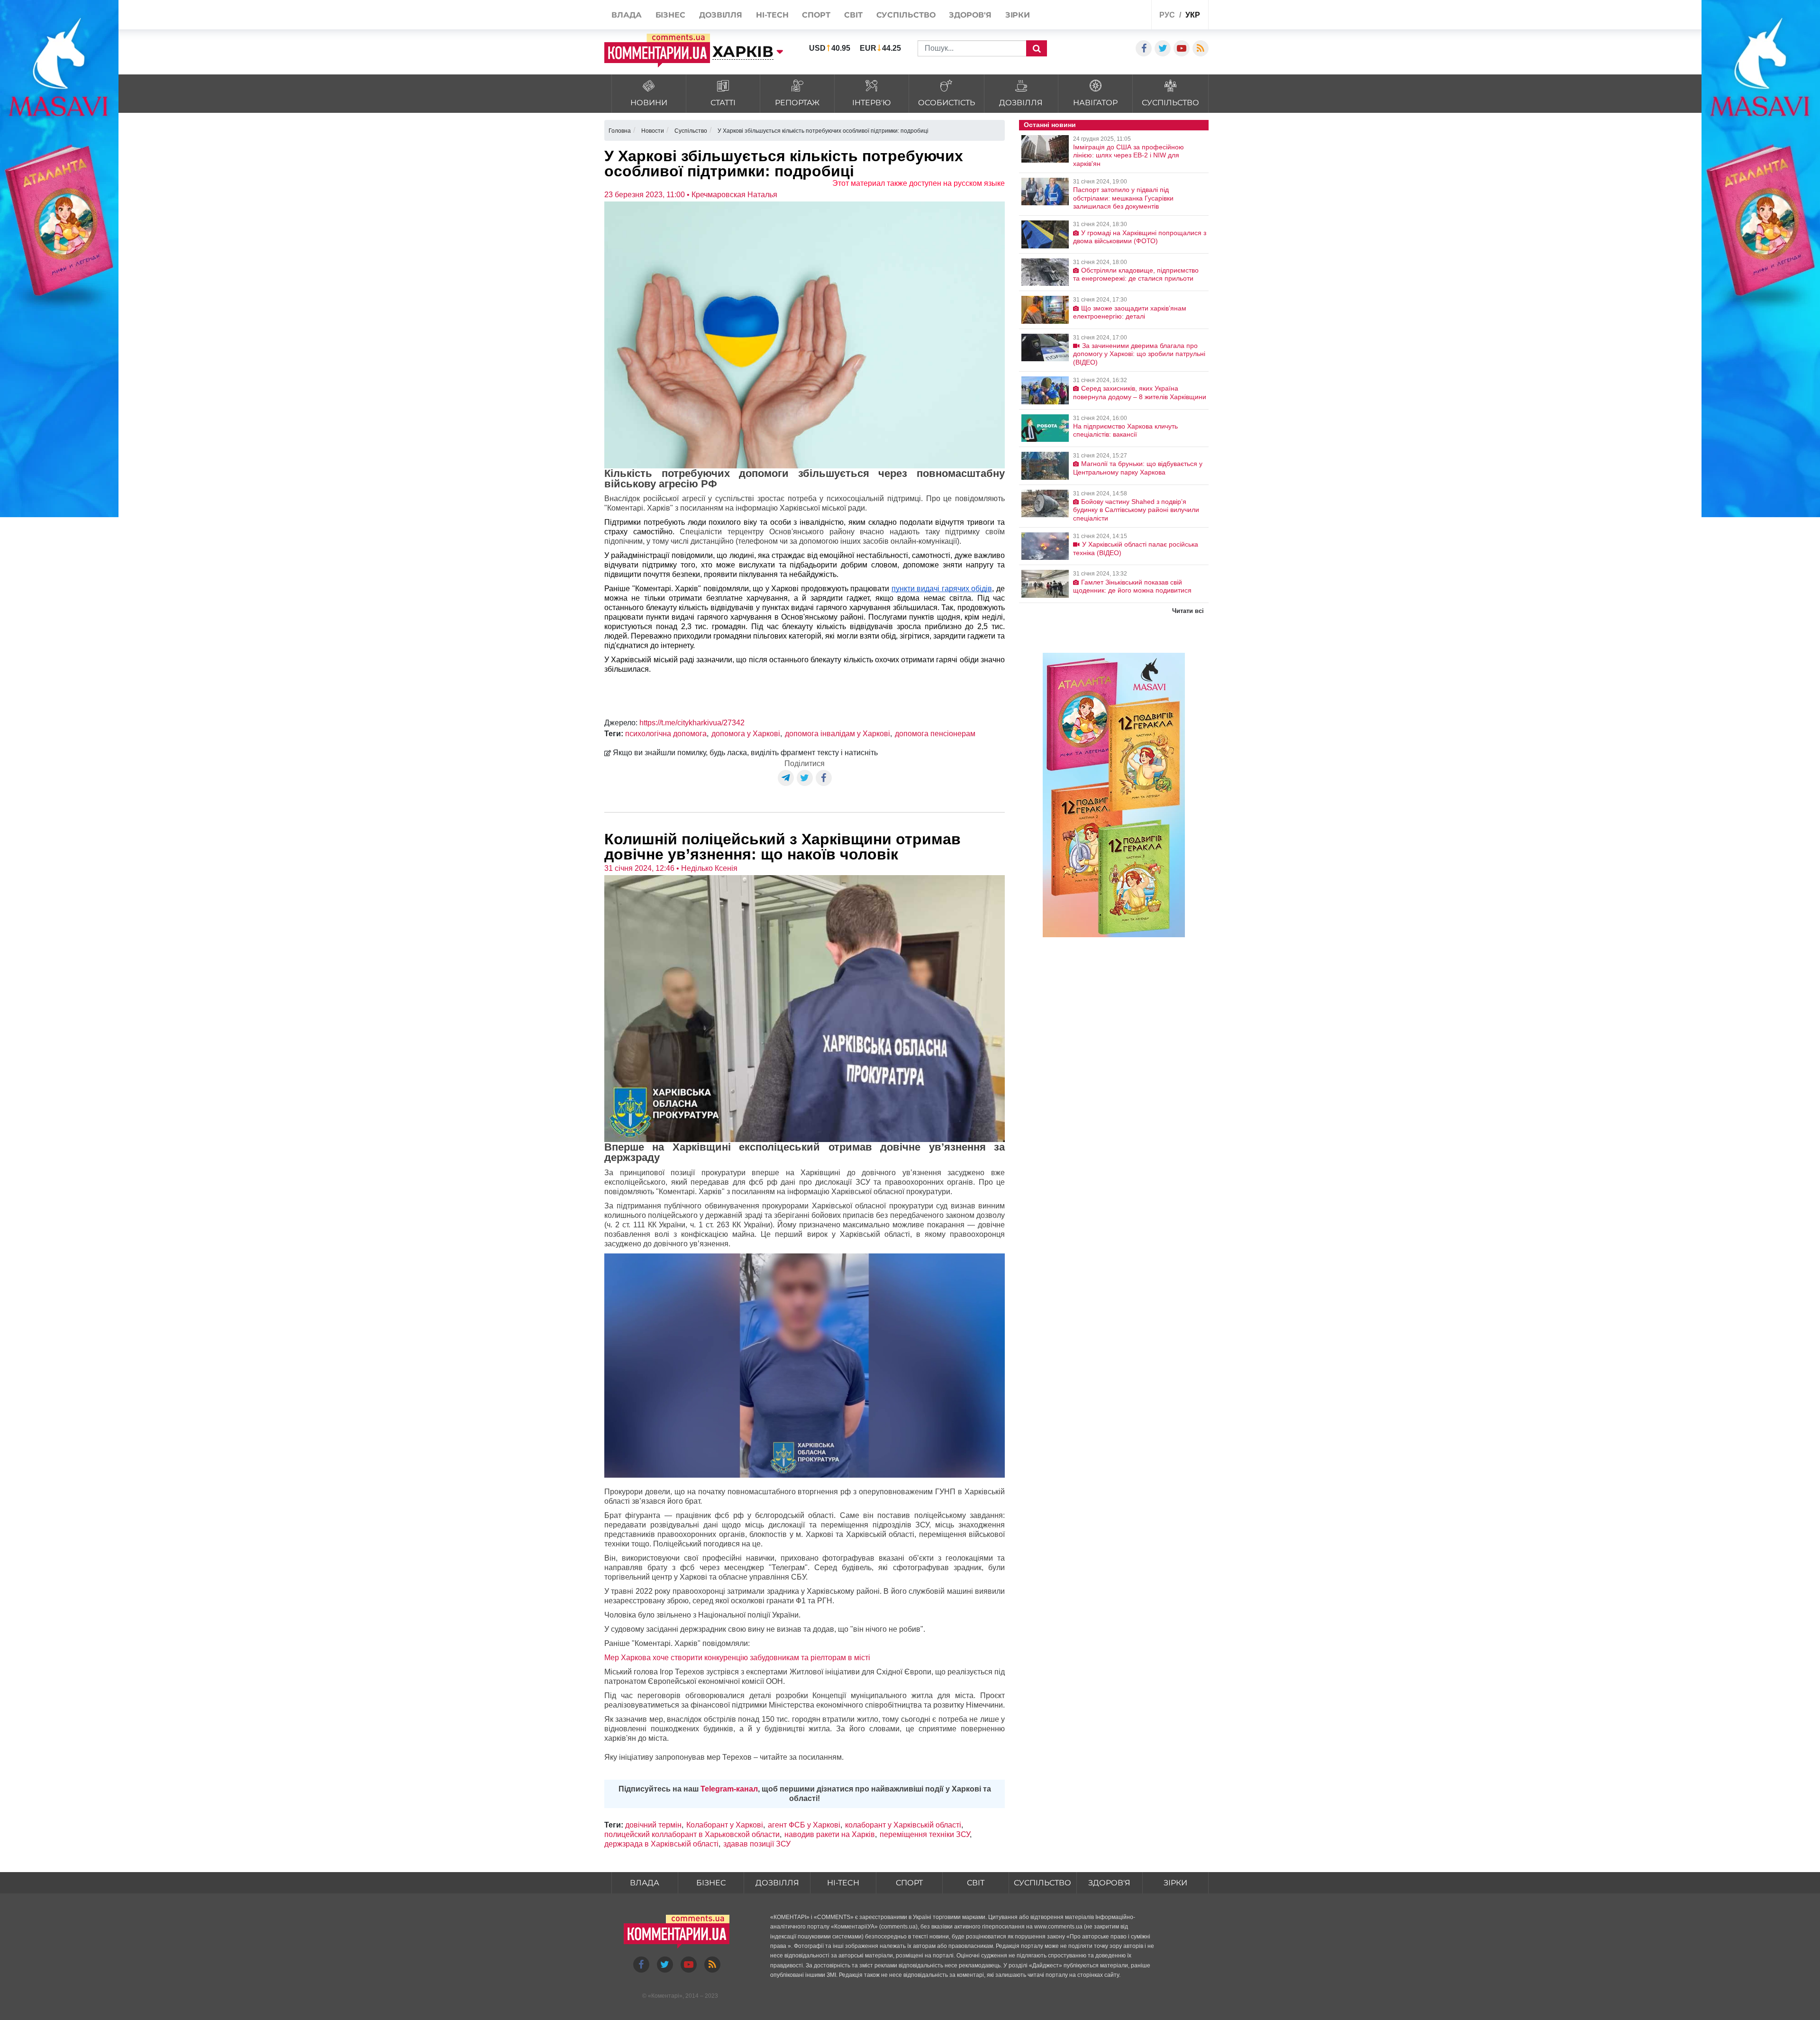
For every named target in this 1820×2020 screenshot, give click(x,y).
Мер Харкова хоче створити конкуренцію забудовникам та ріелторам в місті (737, 1658)
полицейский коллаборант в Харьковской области (692, 1834)
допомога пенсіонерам (935, 734)
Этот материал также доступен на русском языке (919, 183)
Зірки (1175, 1883)
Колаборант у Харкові (725, 1825)
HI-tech (843, 1883)
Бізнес (711, 1883)
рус (1167, 15)
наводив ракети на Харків (830, 1834)
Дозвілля (777, 1883)
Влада (645, 1883)
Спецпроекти (1109, 16)
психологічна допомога (666, 734)
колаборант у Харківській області (903, 1825)
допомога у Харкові (746, 734)
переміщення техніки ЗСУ (925, 1834)
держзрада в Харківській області (661, 1844)
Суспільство (1042, 1883)
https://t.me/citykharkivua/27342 (692, 723)
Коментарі (665, 1996)
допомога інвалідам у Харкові (837, 734)
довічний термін (653, 1825)
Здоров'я (1109, 1883)
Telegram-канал (729, 1789)
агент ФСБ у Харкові (804, 1825)
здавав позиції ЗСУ (757, 1844)
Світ (976, 1883)
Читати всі (1188, 611)
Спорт (909, 1883)
